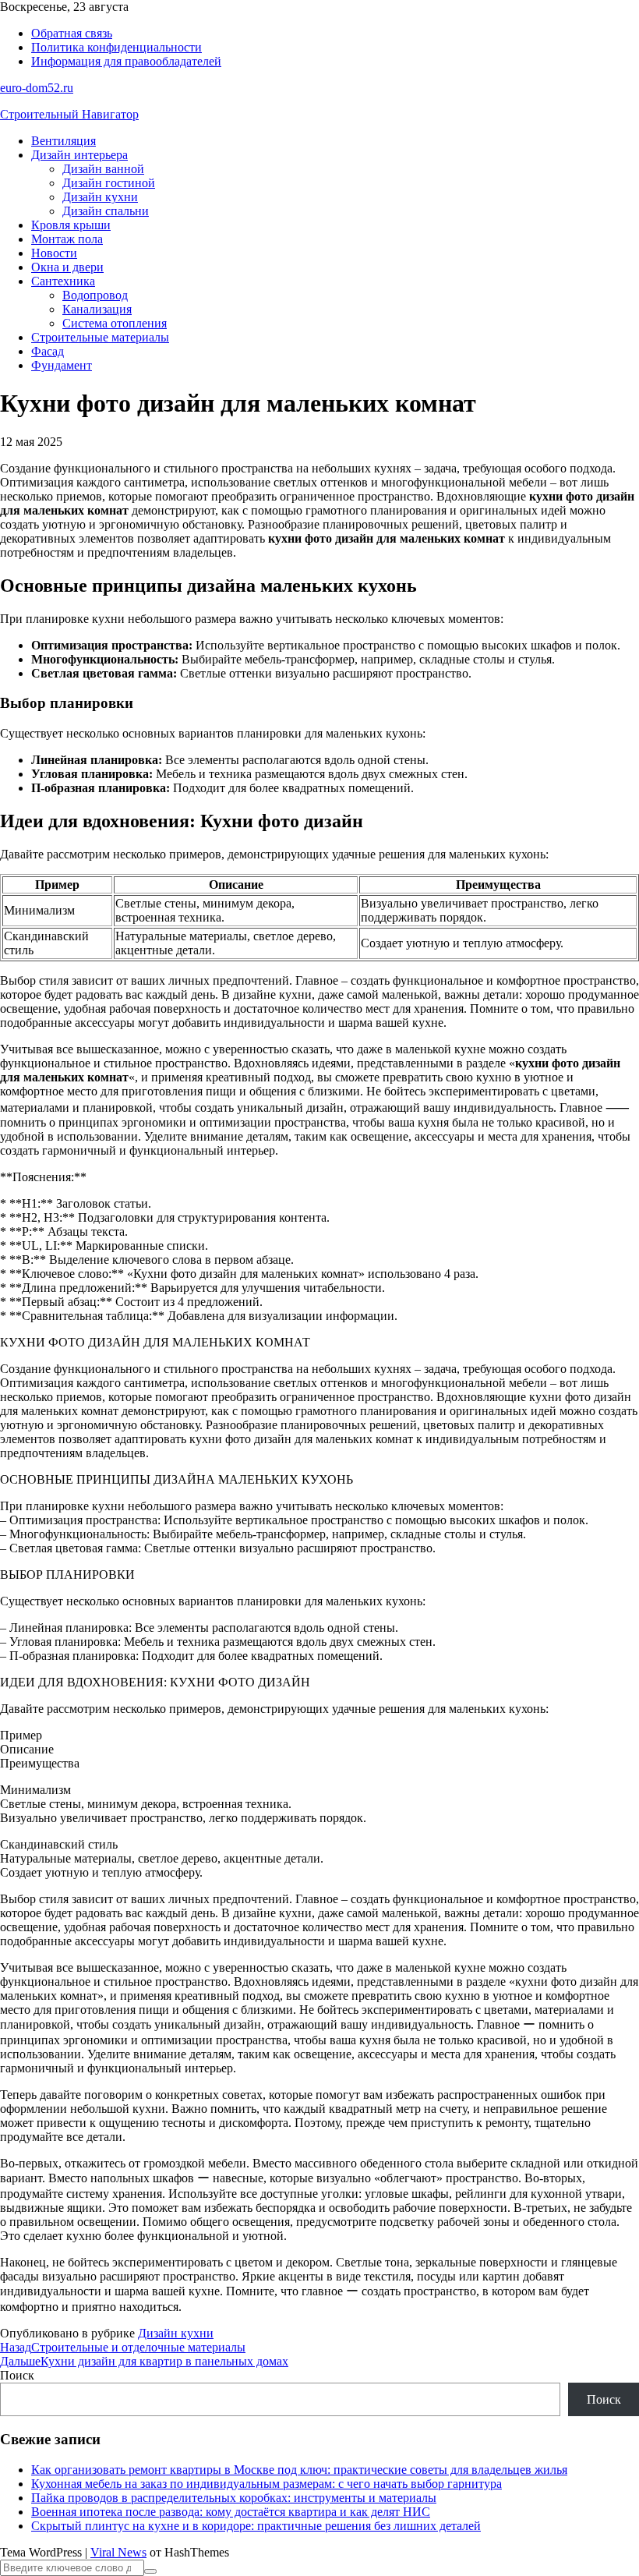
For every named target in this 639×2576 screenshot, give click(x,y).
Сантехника (63, 281)
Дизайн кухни (100, 197)
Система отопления (115, 323)
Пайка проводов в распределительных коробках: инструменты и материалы (234, 2498)
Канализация (97, 309)
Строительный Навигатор (69, 114)
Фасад (48, 351)
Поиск (17, 2375)
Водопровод (95, 295)
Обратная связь (72, 33)
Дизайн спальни (106, 211)
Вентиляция (64, 141)
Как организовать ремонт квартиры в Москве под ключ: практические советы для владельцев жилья (299, 2470)
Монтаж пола (67, 239)
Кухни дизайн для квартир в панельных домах (144, 2361)
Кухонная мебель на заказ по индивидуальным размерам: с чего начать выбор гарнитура (267, 2484)
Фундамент (62, 365)
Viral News (118, 2552)
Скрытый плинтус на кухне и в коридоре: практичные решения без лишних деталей (256, 2526)
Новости (54, 253)
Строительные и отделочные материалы (123, 2347)
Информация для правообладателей (126, 61)
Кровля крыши (71, 225)
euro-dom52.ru (37, 88)
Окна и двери (67, 267)
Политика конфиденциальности (117, 47)
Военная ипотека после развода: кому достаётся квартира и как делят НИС (231, 2512)
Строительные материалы (100, 337)
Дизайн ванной (103, 169)
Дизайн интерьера (79, 155)
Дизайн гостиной (109, 183)
